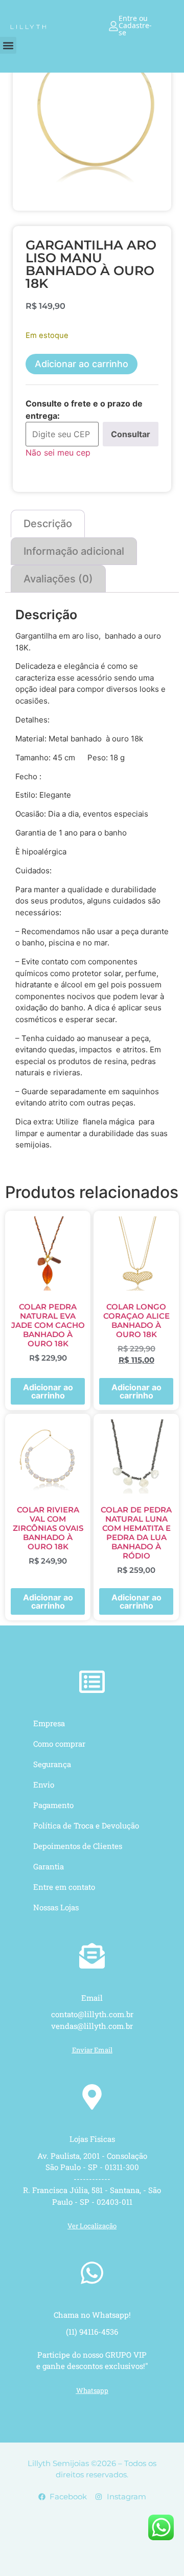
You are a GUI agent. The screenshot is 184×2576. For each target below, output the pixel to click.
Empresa (49, 1723)
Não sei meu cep (58, 453)
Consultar (131, 434)
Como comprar (59, 1744)
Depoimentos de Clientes (78, 1846)
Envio (44, 1784)
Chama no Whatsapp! (92, 2315)
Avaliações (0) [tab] (58, 579)
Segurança (52, 1764)
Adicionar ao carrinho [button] (48, 1391)
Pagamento (53, 1805)
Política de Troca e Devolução (86, 1825)
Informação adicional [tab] (74, 551)
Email (92, 1998)
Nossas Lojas (56, 1907)
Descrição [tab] (48, 524)
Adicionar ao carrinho (82, 364)
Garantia (49, 1866)
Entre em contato (64, 1887)
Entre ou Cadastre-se (135, 26)
